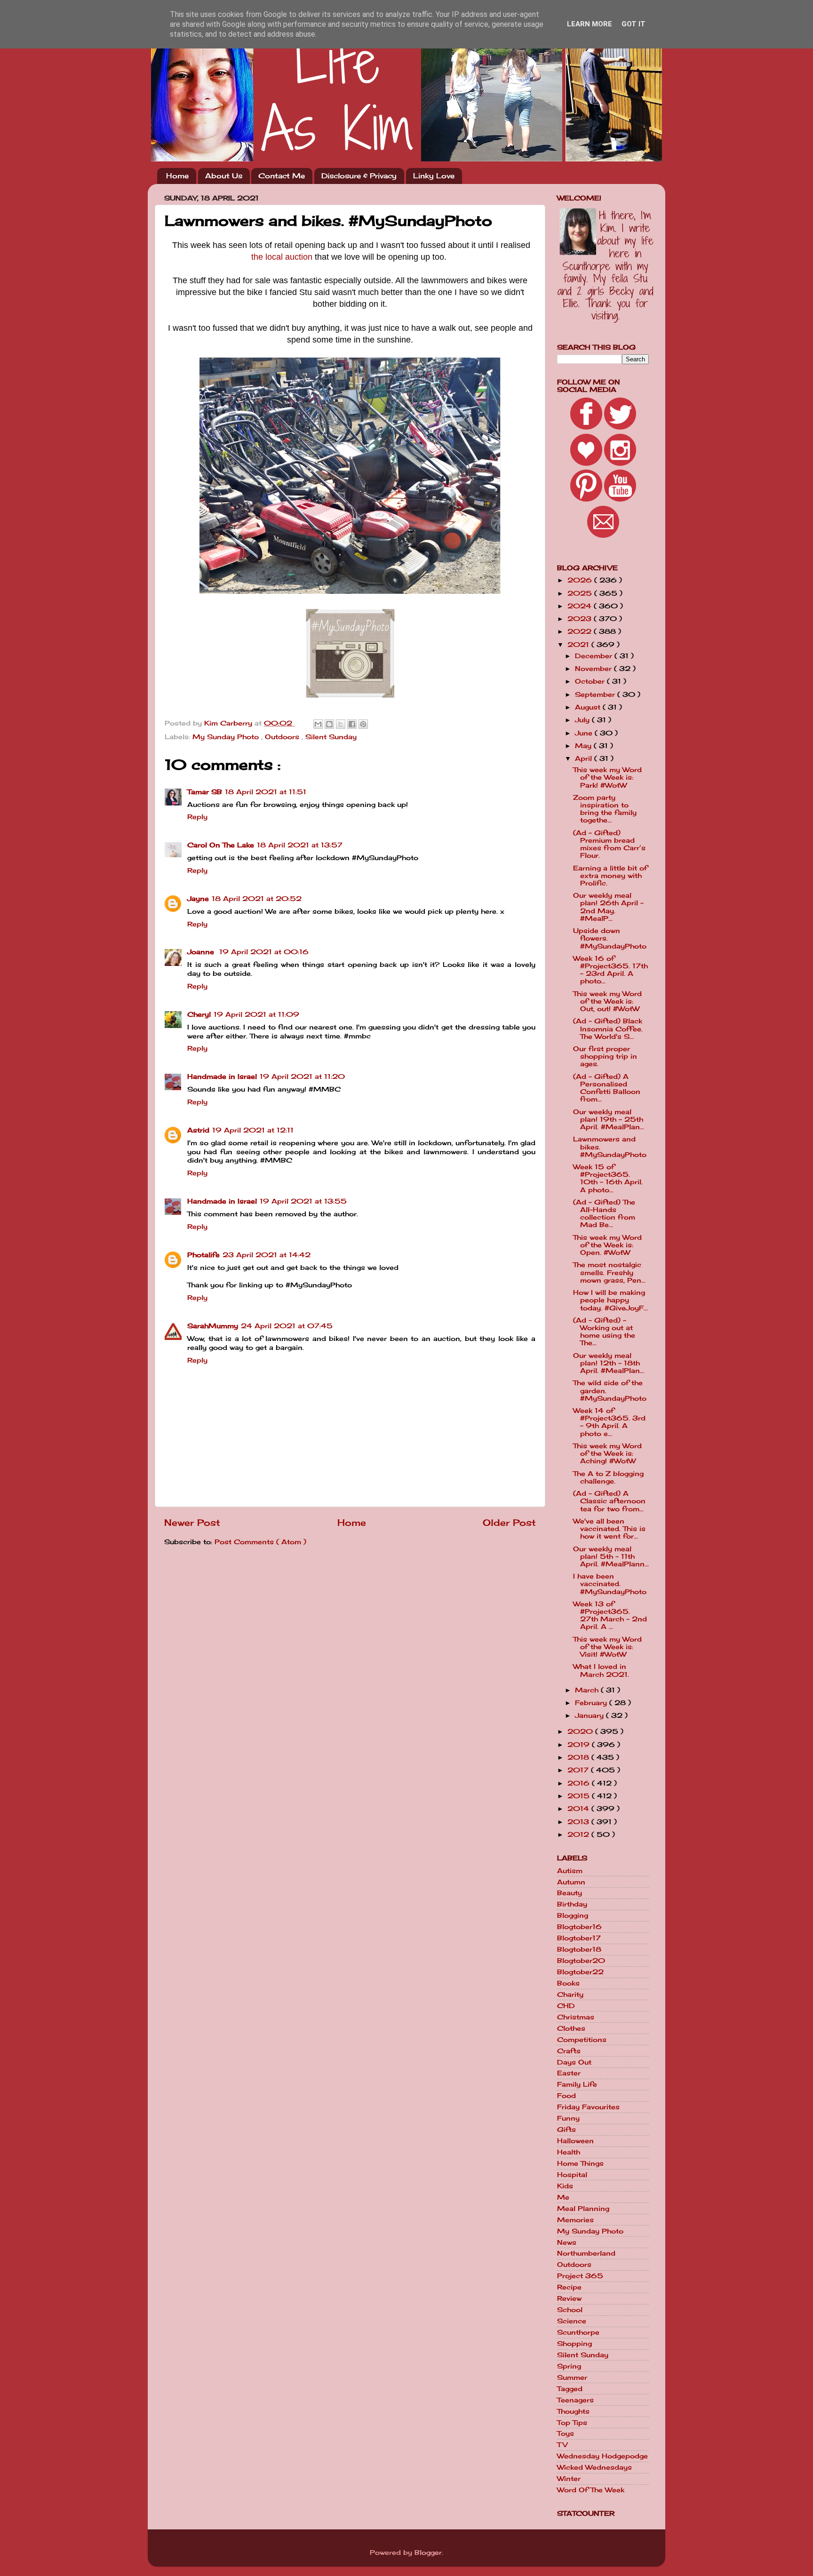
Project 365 (580, 2276)
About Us (224, 176)
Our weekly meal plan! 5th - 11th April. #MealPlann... (611, 1556)
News (567, 2242)
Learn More (590, 24)
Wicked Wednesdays (594, 2467)
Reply (197, 817)
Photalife (203, 1255)
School (570, 2310)
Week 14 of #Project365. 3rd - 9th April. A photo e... (609, 1422)
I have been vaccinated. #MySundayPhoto (610, 1584)
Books (568, 1983)
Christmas (576, 2017)
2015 (580, 1796)
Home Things (580, 2163)
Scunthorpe (578, 2332)
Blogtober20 (581, 1961)
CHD (566, 2006)
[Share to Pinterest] (363, 724)
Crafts (569, 2051)
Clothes (571, 2028)
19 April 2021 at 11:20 (302, 1077)
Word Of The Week (591, 2490)
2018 (579, 1757)
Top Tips (572, 2423)
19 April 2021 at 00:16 (264, 952)
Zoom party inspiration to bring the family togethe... (605, 809)
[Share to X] (341, 724)
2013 (579, 1822)
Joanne (202, 952)
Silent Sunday (331, 737)
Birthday (572, 1904)
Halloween (575, 2141)
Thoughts (573, 2411)
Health (569, 2152)
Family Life (577, 2084)
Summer (572, 2377)
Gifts (566, 2129)
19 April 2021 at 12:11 (253, 1130)
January (590, 1715)
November (594, 669)
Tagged (570, 2389)
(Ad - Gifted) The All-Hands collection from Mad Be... (604, 1214)
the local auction (282, 257)
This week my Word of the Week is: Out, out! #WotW (607, 1001)
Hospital (572, 2175)
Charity (570, 1994)
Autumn (571, 1882)
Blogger (428, 2552)
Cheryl (199, 1014)
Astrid (198, 1130)
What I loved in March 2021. (601, 1670)
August (589, 707)
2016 (580, 1783)
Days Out (574, 2062)
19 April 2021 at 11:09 (256, 1014)
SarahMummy (213, 1326)
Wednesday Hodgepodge (602, 2456)
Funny (568, 2118)
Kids (565, 2186)
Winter (569, 2479)
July (583, 720)
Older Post (509, 1523)
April (585, 758)
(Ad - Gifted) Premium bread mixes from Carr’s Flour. (609, 844)
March (588, 1690)
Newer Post (192, 1523)
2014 (579, 1809)
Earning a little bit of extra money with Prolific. (610, 876)
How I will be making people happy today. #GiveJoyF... (610, 1300)
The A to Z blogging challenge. (608, 1477)
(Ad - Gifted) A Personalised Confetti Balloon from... (607, 1088)
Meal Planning (583, 2209)
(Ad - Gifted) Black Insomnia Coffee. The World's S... (608, 1029)
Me (563, 2197)
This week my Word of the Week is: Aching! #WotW (607, 1453)
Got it (634, 24)
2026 (581, 580)
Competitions (582, 2040)
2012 (579, 1834)
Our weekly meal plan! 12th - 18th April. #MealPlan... (609, 1363)
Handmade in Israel (222, 1077)
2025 (581, 593)
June (585, 733)
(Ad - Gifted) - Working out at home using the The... (604, 1332)
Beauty (570, 1893)
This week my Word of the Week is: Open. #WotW (607, 1245)
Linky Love (434, 176)
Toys (566, 2433)
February (592, 1703)
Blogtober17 (579, 1938)
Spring (569, 2366)
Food (566, 2096)
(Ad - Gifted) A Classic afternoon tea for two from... (609, 1501)
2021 (579, 645)
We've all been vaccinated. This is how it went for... (609, 1529)
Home (177, 176)
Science (572, 2321)
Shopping (574, 2344)
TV (562, 2445)
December (595, 656)
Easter (569, 2073)
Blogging (573, 1915)
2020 (581, 1731)
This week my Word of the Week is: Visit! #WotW (607, 1647)
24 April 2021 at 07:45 (287, 1326)
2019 (580, 1745)
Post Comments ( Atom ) (260, 1542)
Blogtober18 (579, 1949)
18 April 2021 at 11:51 (266, 792)
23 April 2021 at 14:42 (267, 1255)
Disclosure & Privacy (359, 176)
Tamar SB (205, 792)
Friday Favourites (588, 2107)
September (596, 694)
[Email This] (318, 724)
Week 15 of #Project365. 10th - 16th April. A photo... (608, 1178)
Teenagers (575, 2400)
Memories (575, 2220)
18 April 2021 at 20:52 (257, 899)
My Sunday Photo (227, 737)
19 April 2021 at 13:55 (303, 1201)
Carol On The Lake (221, 845)
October (591, 681)
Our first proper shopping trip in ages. (605, 1056)
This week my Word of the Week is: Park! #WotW (607, 777)
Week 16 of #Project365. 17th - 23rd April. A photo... (610, 970)
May (584, 746)
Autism (570, 1871)
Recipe (569, 2287)
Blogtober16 (579, 1927)
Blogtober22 (580, 1972)
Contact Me (282, 176)
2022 (581, 631)
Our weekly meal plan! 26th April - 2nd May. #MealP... (608, 907)
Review (569, 2298)
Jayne (198, 899)
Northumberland (586, 2253)
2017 (579, 1770)
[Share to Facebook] (352, 724)
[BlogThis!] (329, 724)
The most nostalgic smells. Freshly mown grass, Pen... (609, 1272)
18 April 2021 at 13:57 (300, 845)
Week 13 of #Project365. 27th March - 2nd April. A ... (610, 1615)
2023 (581, 619)
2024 (581, 606)
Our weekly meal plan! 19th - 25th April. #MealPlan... (609, 1119)
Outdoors (283, 737)
